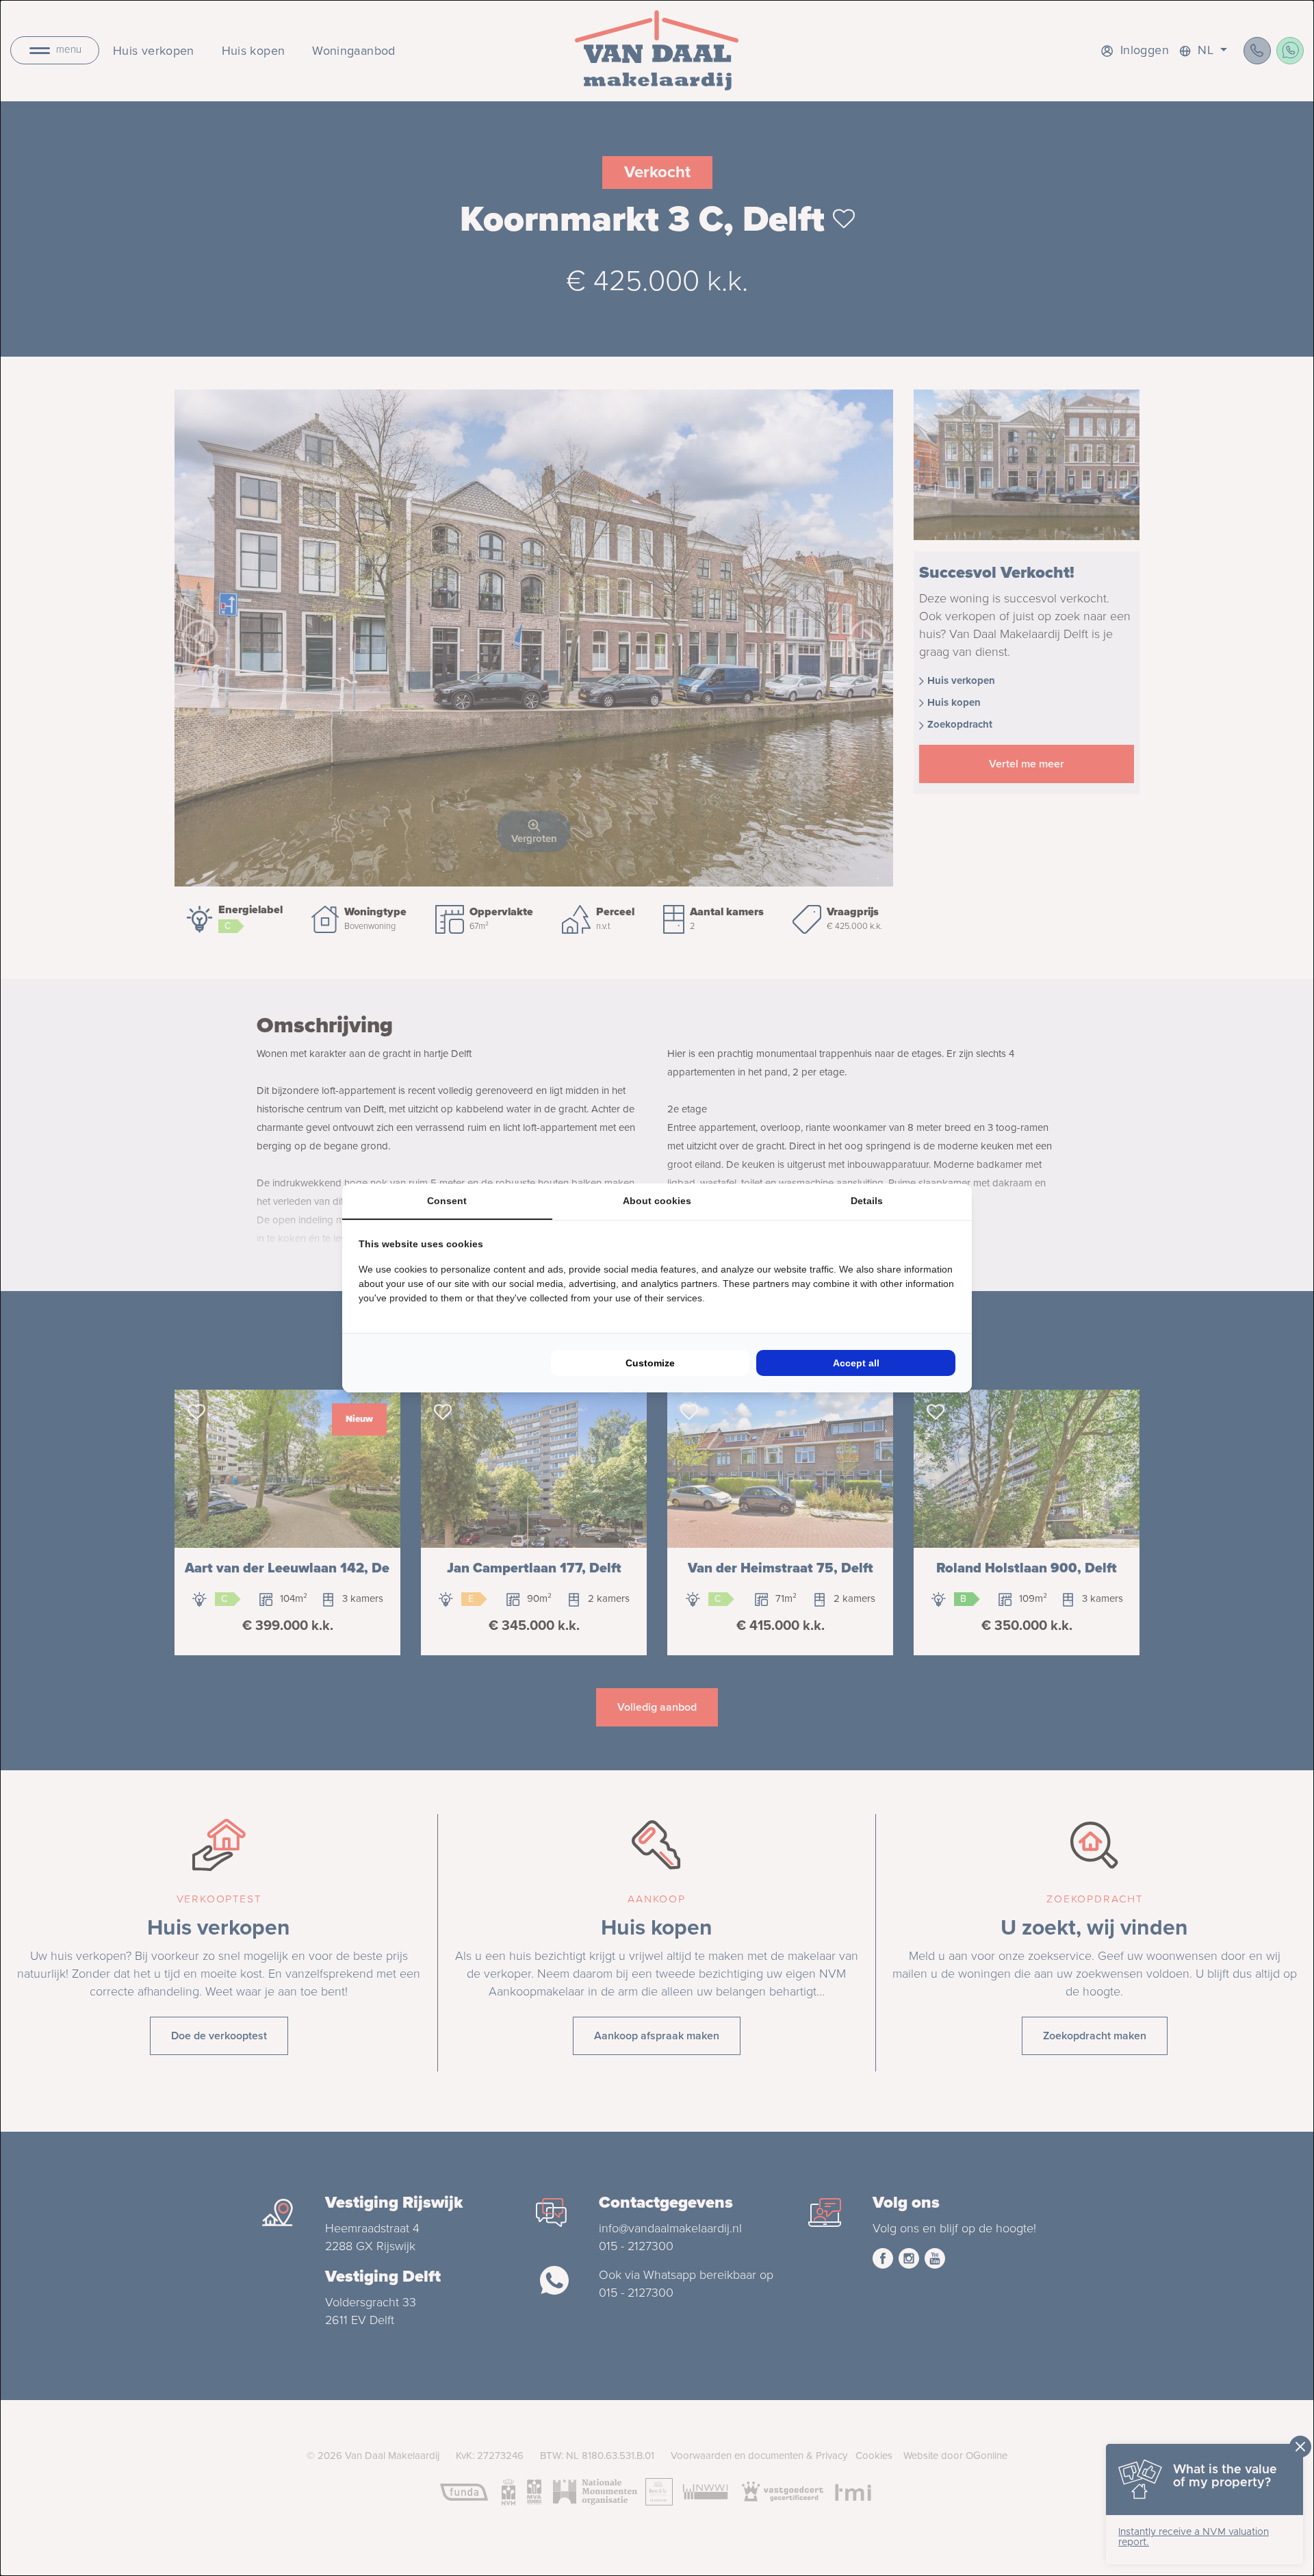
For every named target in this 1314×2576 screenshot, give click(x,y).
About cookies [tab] (657, 1201)
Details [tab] (867, 1201)
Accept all (856, 1363)
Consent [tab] (447, 1201)
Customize (650, 1363)
